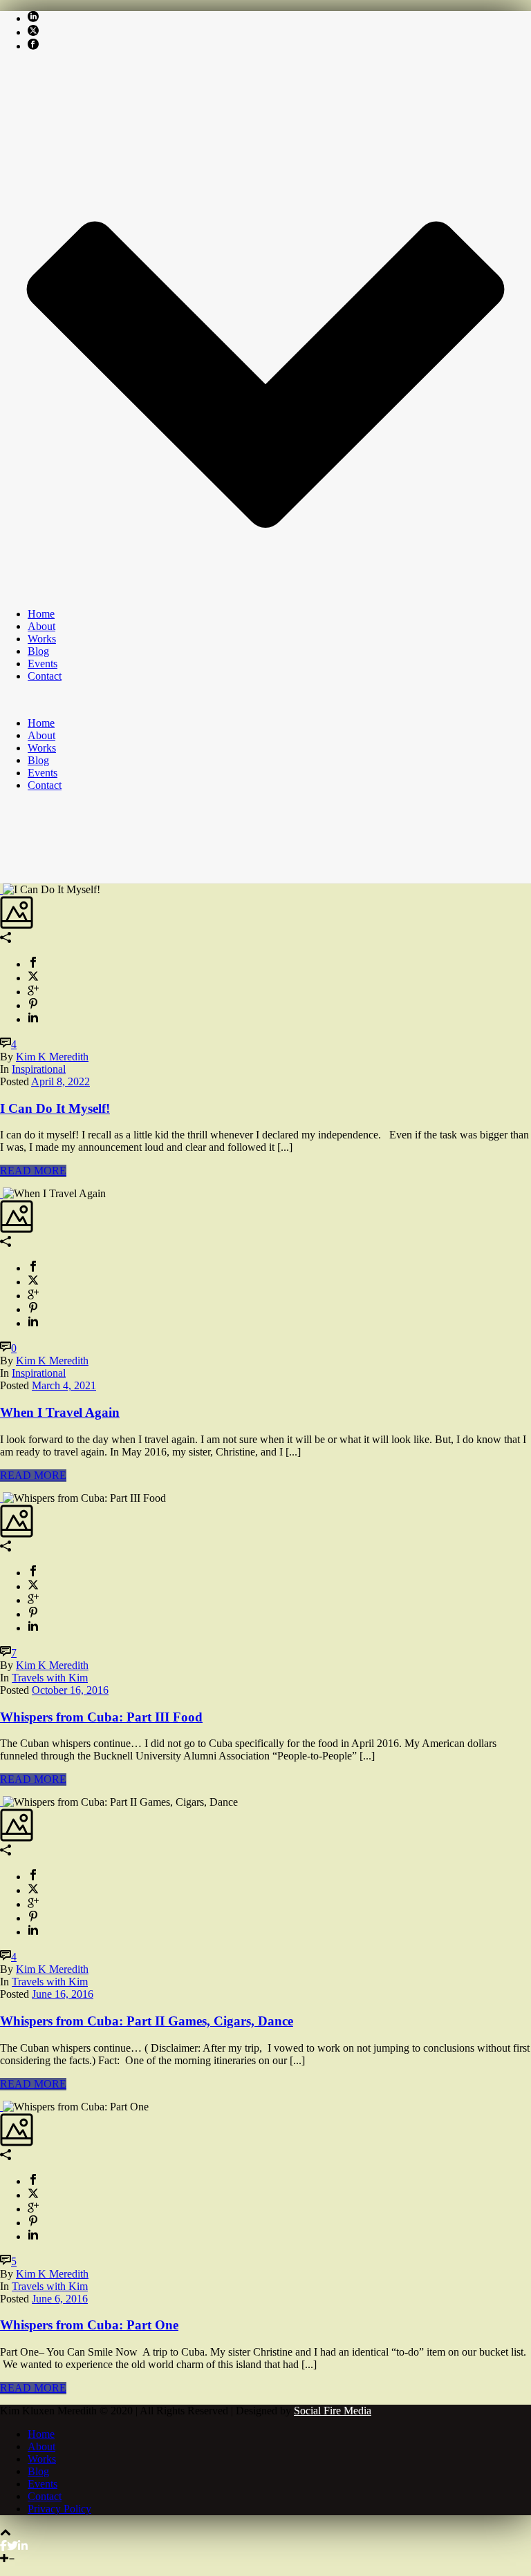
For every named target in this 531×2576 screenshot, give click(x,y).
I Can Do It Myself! (55, 1108)
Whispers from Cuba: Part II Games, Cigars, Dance (147, 2021)
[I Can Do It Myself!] (1, 889)
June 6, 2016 (60, 2299)
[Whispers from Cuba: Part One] (1, 2107)
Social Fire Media (333, 2411)
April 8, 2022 (60, 1081)
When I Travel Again (60, 1412)
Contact (45, 676)
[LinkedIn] (23, 2546)
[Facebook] (3, 2546)
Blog (38, 651)
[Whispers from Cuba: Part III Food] (1, 1498)
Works (42, 639)
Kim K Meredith (52, 1057)
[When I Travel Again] (1, 1193)
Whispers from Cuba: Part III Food (101, 1717)
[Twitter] (12, 2546)
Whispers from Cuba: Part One (89, 2325)
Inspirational (39, 1069)
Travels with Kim (50, 1678)
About (41, 626)
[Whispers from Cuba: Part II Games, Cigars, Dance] (1, 1802)
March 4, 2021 (64, 1385)
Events (43, 664)
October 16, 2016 (70, 1690)
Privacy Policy (59, 2509)
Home (41, 614)
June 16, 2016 (63, 1994)
